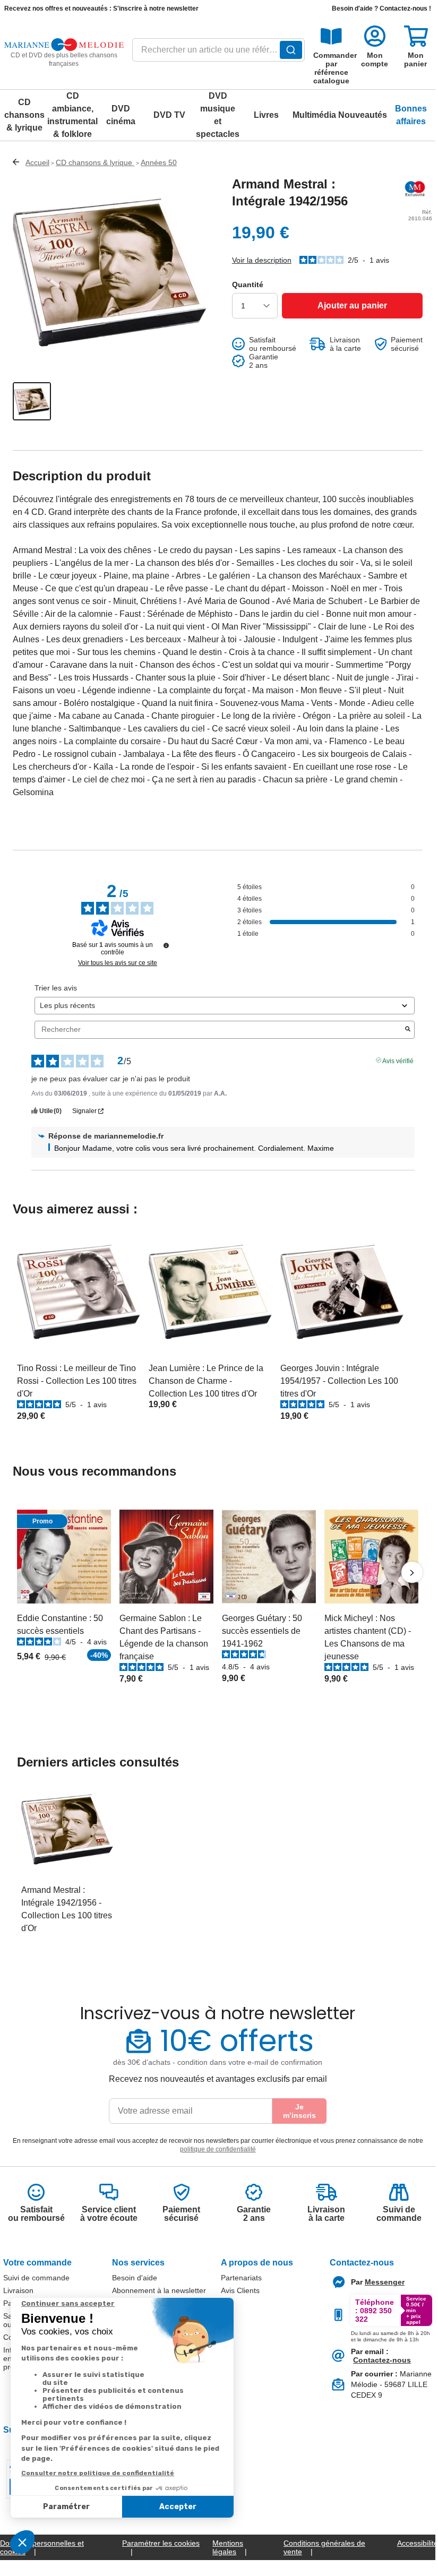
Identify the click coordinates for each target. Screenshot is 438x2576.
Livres (266, 115)
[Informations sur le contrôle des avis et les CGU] (166, 945)
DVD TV (169, 115)
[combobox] (219, 53)
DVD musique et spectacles (218, 115)
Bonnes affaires (411, 115)
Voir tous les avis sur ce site (118, 963)
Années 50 (159, 162)
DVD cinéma (121, 115)
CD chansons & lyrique (24, 115)
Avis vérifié (398, 1060)
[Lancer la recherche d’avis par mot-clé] (408, 1030)
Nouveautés (363, 115)
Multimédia (314, 115)
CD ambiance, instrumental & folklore (72, 115)
